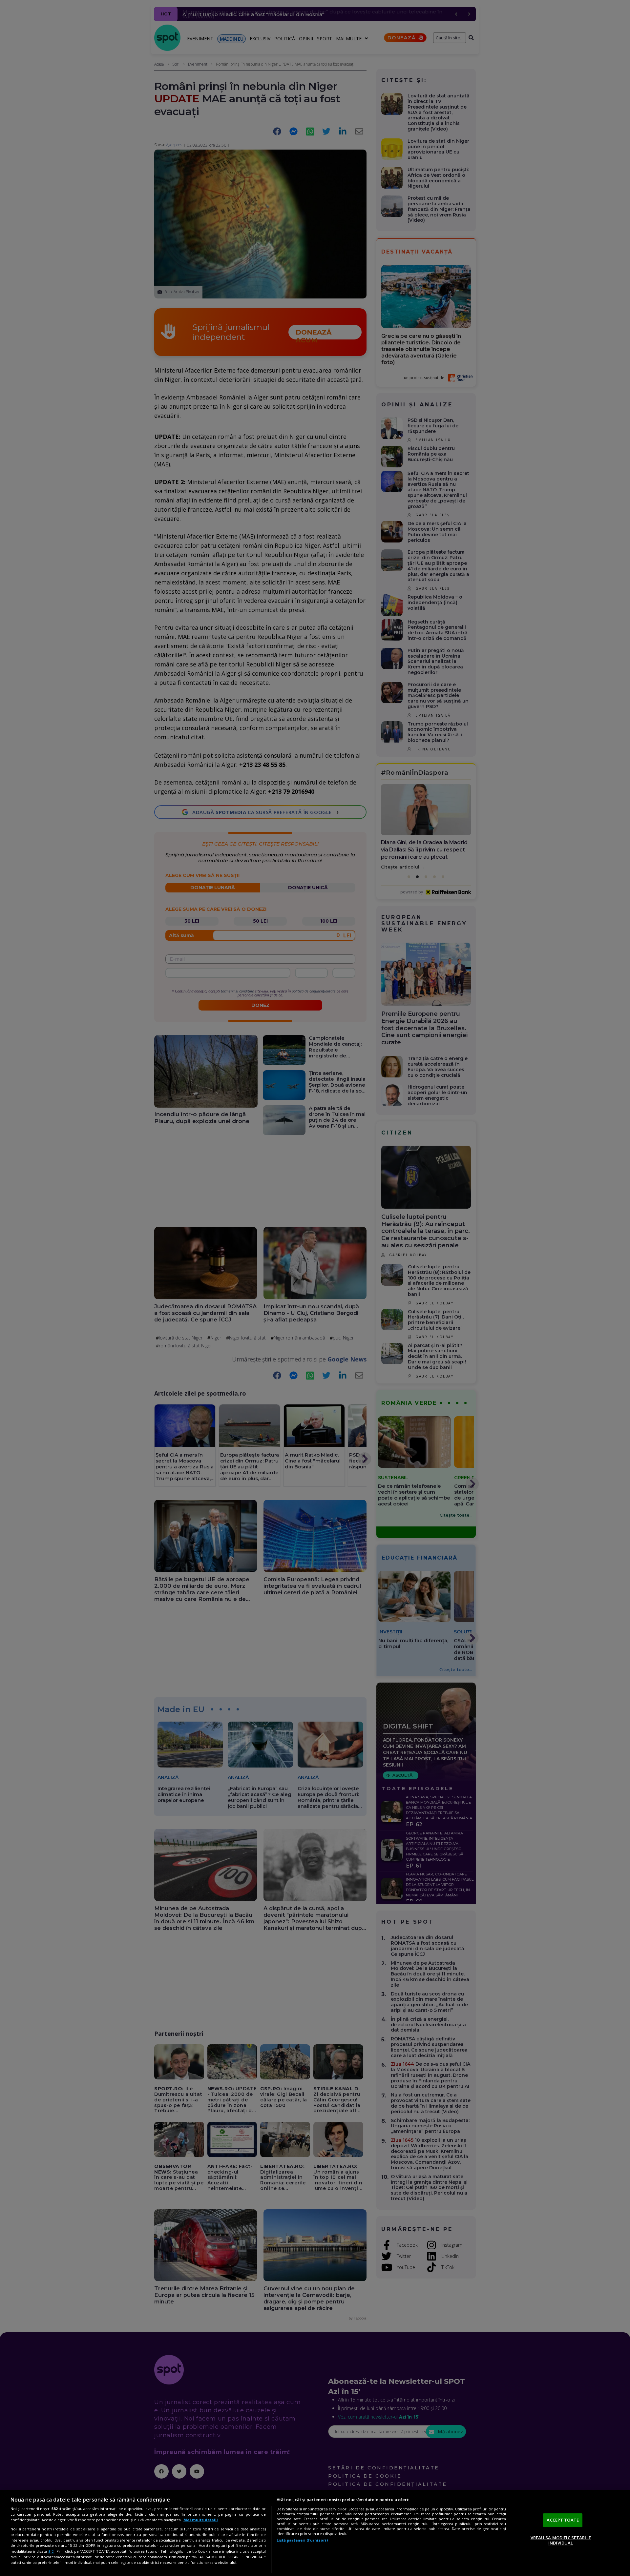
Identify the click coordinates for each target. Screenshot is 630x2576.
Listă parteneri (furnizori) (302, 2540)
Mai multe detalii (201, 2520)
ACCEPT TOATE (563, 2520)
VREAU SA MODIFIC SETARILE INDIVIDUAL (561, 2540)
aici (51, 2551)
